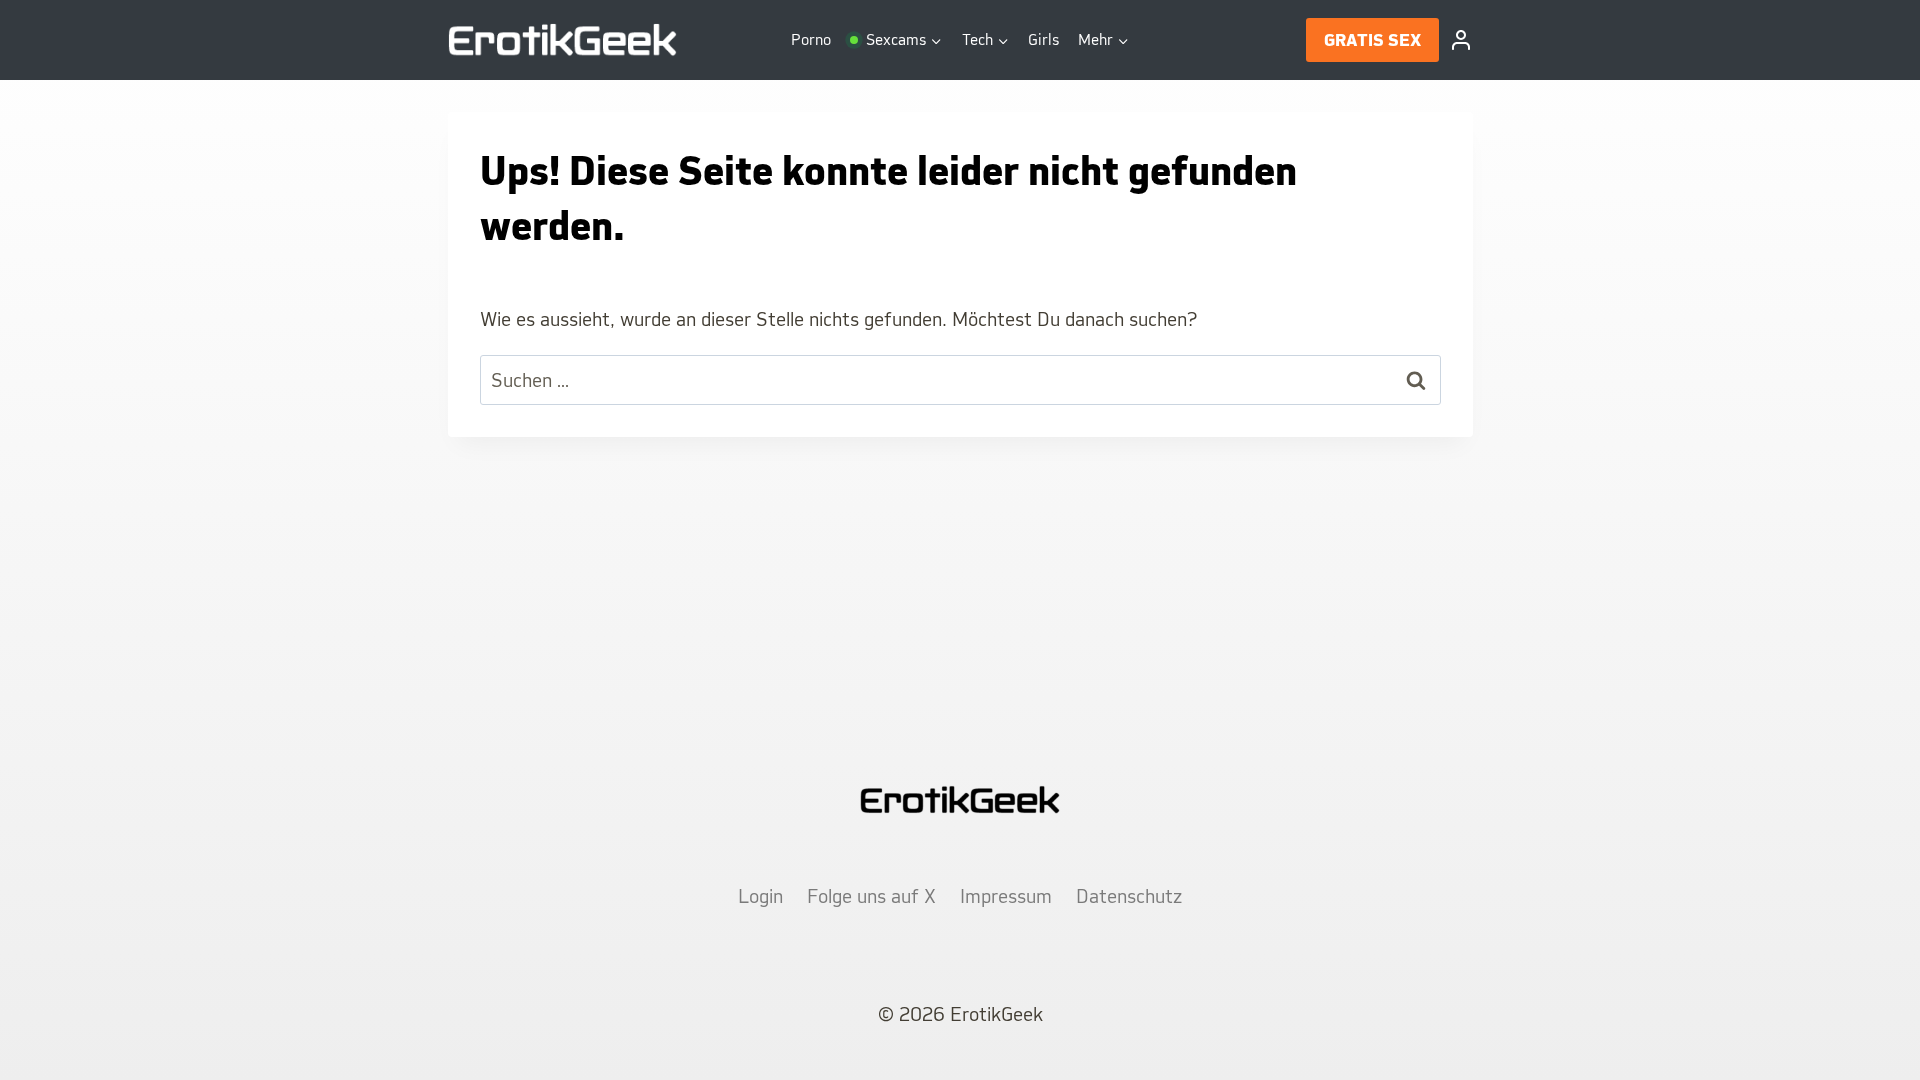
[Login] (1461, 40)
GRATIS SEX (1372, 40)
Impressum (1006, 896)
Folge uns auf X (871, 896)
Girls (1043, 39)
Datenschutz (1129, 896)
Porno (811, 39)
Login (760, 896)
